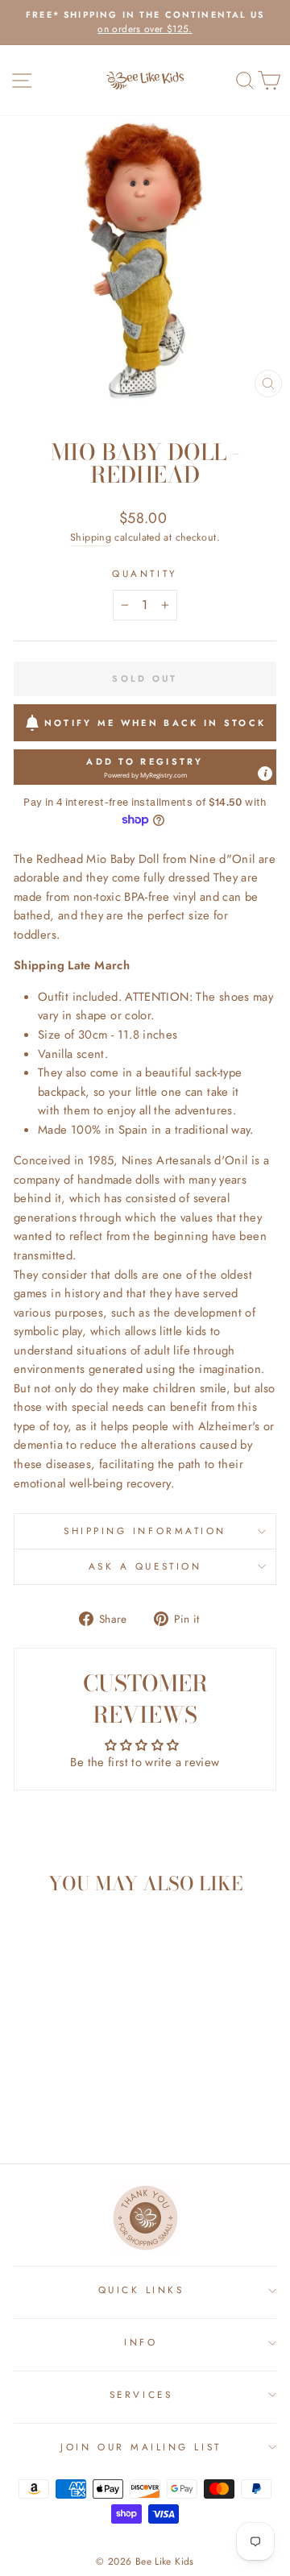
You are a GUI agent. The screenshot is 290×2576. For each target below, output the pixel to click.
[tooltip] (265, 774)
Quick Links (141, 2290)
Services (141, 2394)
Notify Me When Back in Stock (155, 723)
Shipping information (145, 1531)
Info (141, 2342)
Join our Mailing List (141, 2447)
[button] (145, 767)
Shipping (91, 537)
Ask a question (145, 1566)
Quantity (145, 573)
